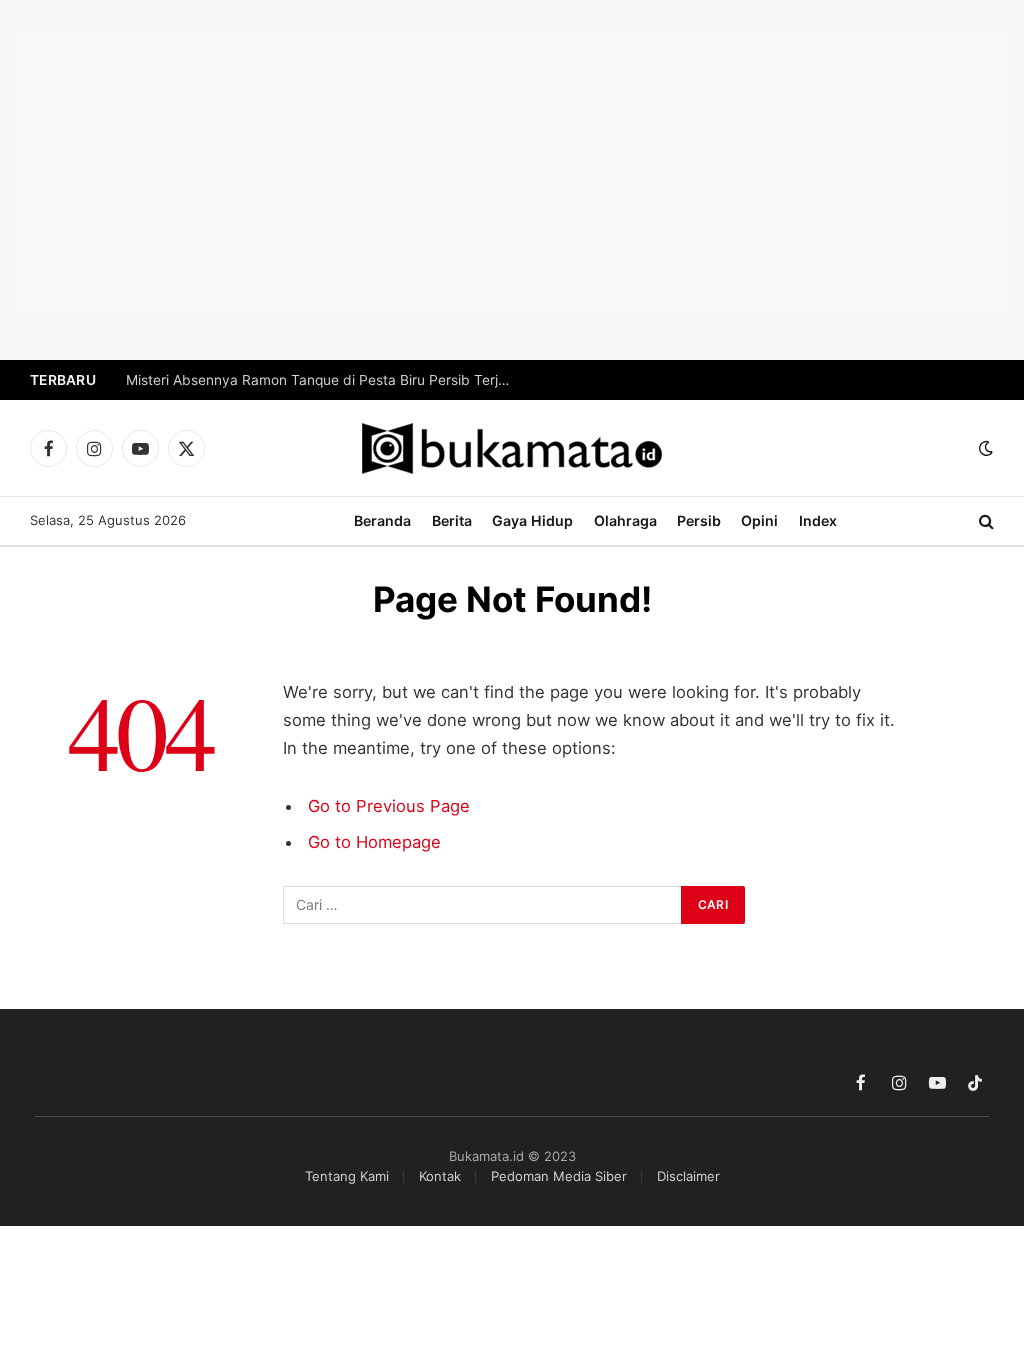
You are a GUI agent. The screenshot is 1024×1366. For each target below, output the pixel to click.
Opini (759, 520)
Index (818, 520)
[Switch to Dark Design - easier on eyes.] (984, 448)
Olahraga (625, 520)
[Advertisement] (512, 170)
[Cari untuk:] (483, 905)
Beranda (382, 520)
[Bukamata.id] (512, 448)
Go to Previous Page (389, 806)
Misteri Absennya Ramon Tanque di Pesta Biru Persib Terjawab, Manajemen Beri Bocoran (326, 380)
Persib (699, 520)
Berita (452, 520)
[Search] (984, 521)
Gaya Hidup (532, 520)
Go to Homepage (374, 842)
